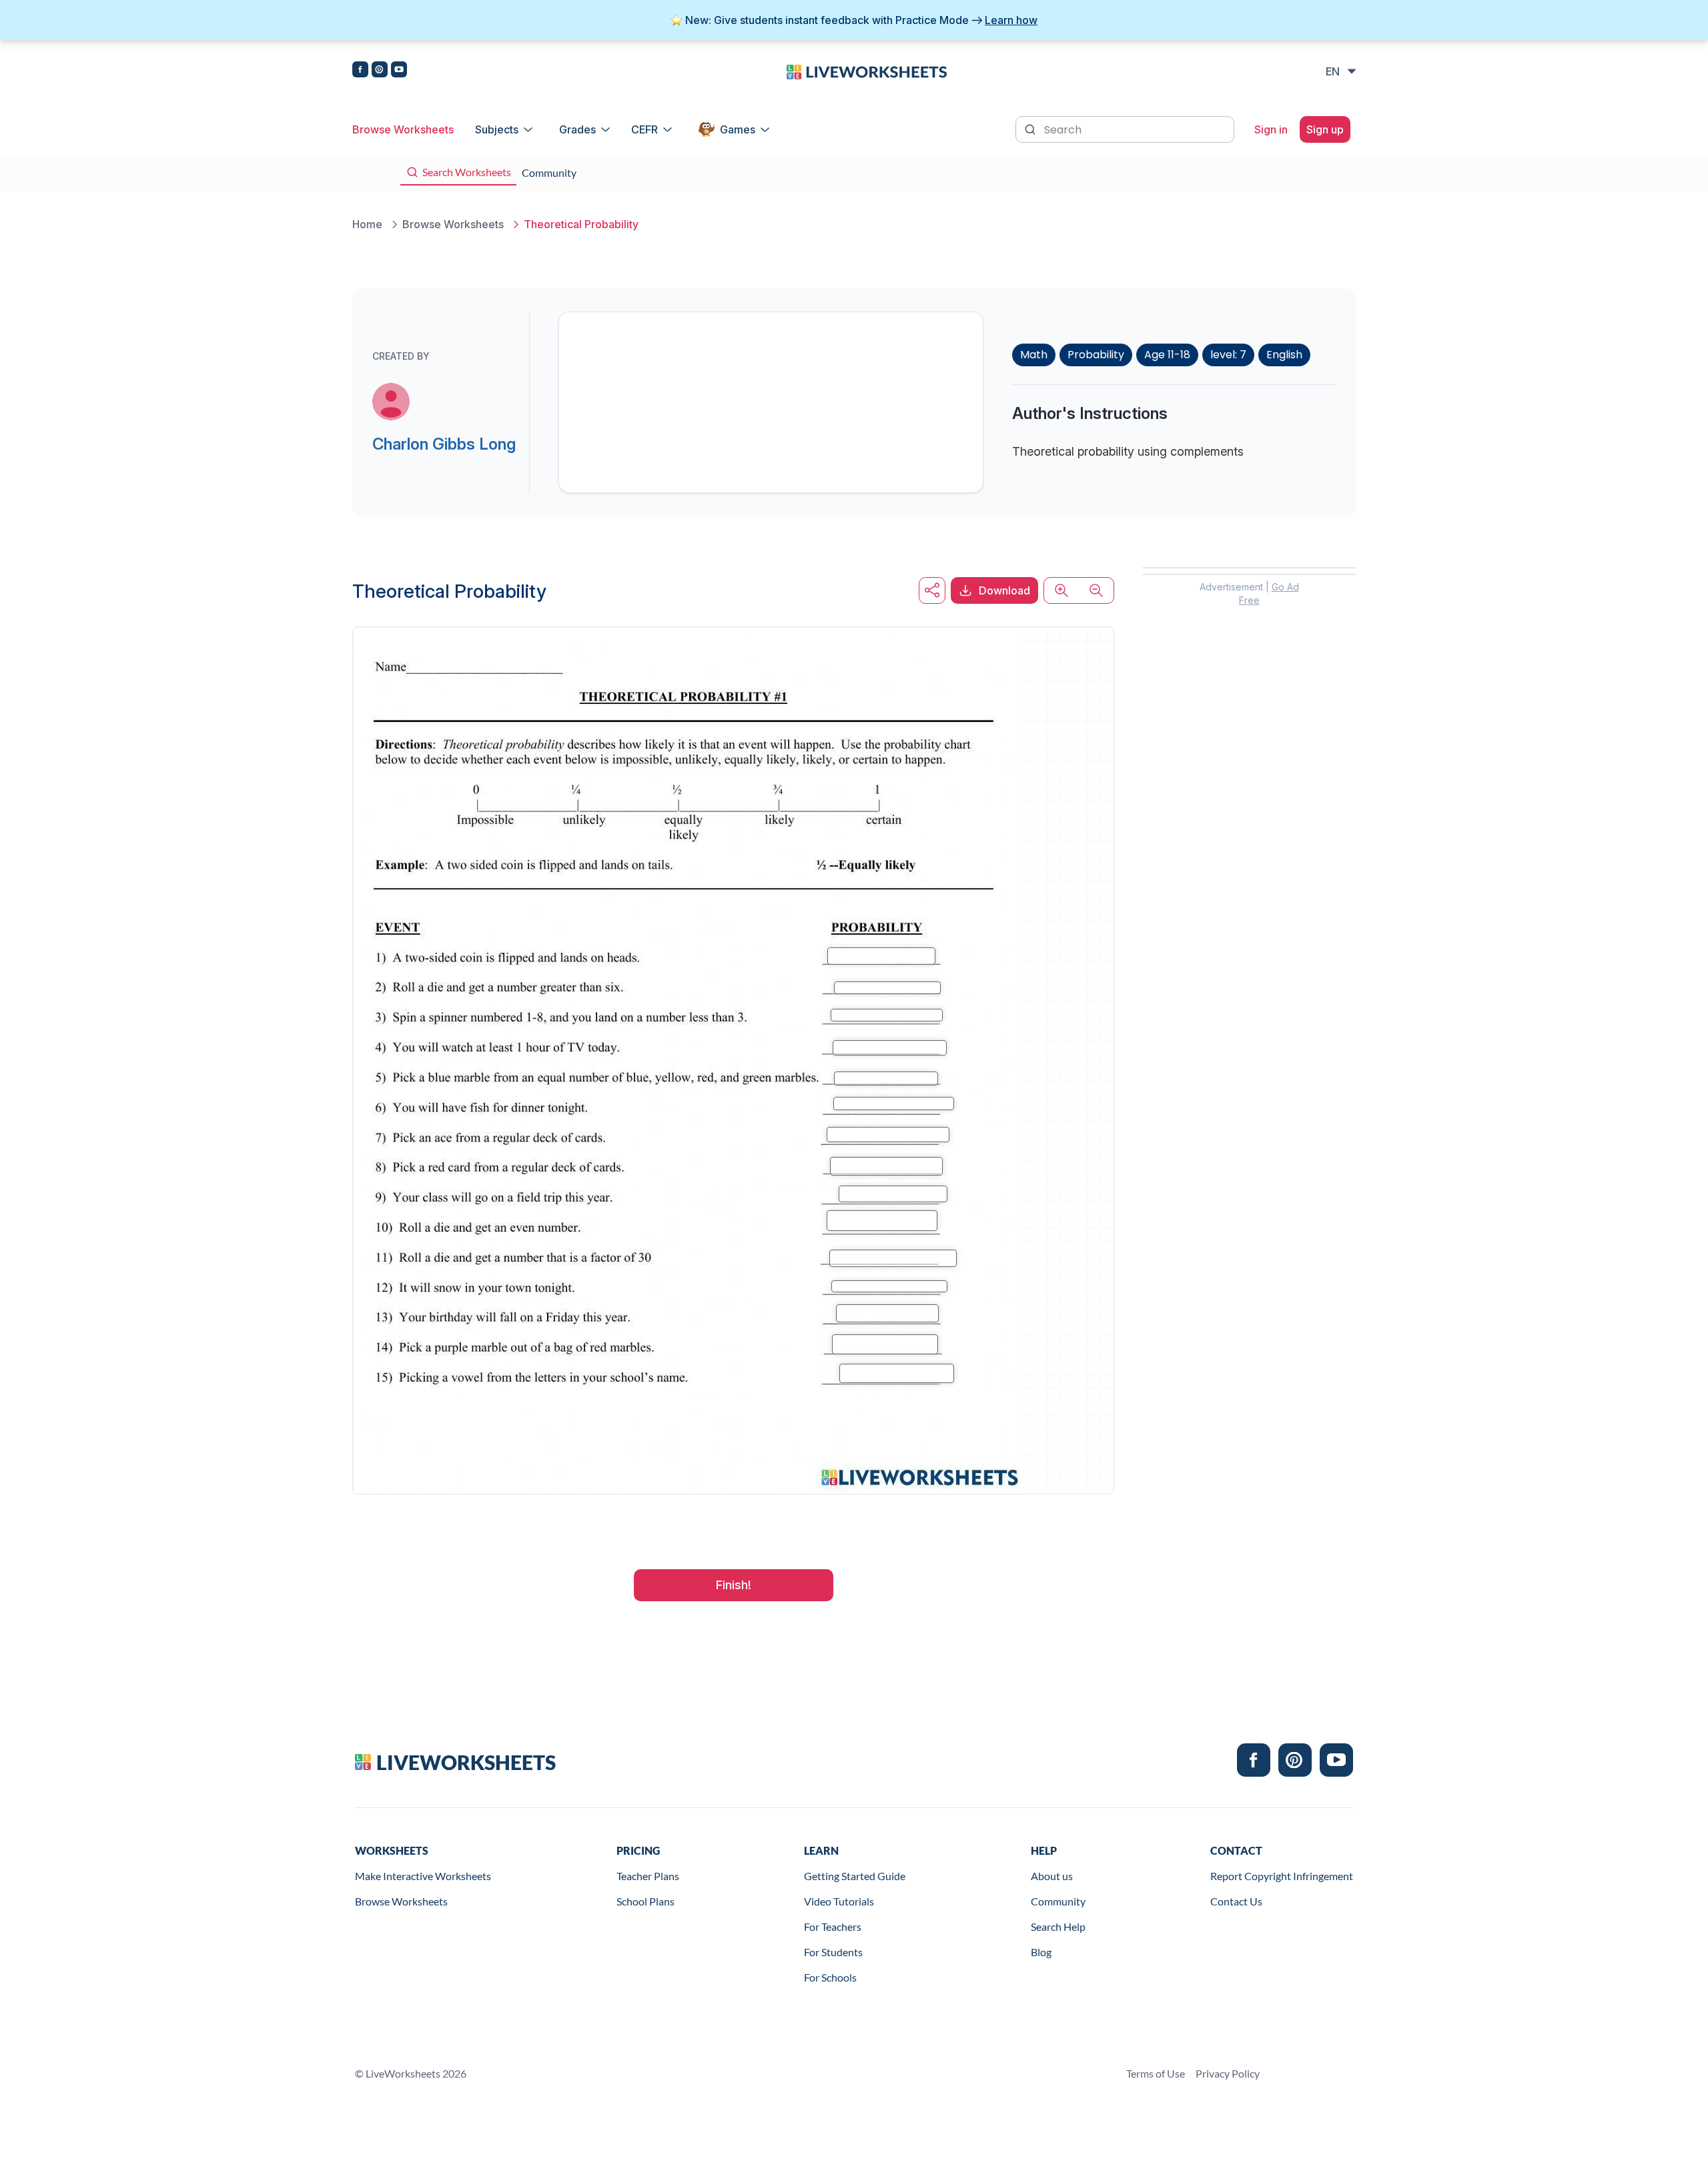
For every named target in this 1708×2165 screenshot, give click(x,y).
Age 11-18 (1167, 355)
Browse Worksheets (403, 129)
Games (738, 129)
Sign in (1271, 129)
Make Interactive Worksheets (423, 1876)
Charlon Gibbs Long (444, 444)
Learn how (1011, 20)
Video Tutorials (839, 1901)
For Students (833, 1952)
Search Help (1058, 1926)
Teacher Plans (648, 1876)
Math (1034, 355)
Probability (1096, 355)
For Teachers (833, 1926)
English (1284, 355)
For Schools (830, 1977)
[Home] (867, 71)
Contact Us (1236, 1901)
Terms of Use (1156, 2073)
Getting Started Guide (855, 1876)
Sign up (1325, 129)
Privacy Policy (1228, 2073)
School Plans (646, 1901)
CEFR (645, 129)
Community (1058, 1901)
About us (1052, 1876)
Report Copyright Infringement (1282, 1876)
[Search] (1031, 128)
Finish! (734, 1585)
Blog (1041, 1952)
